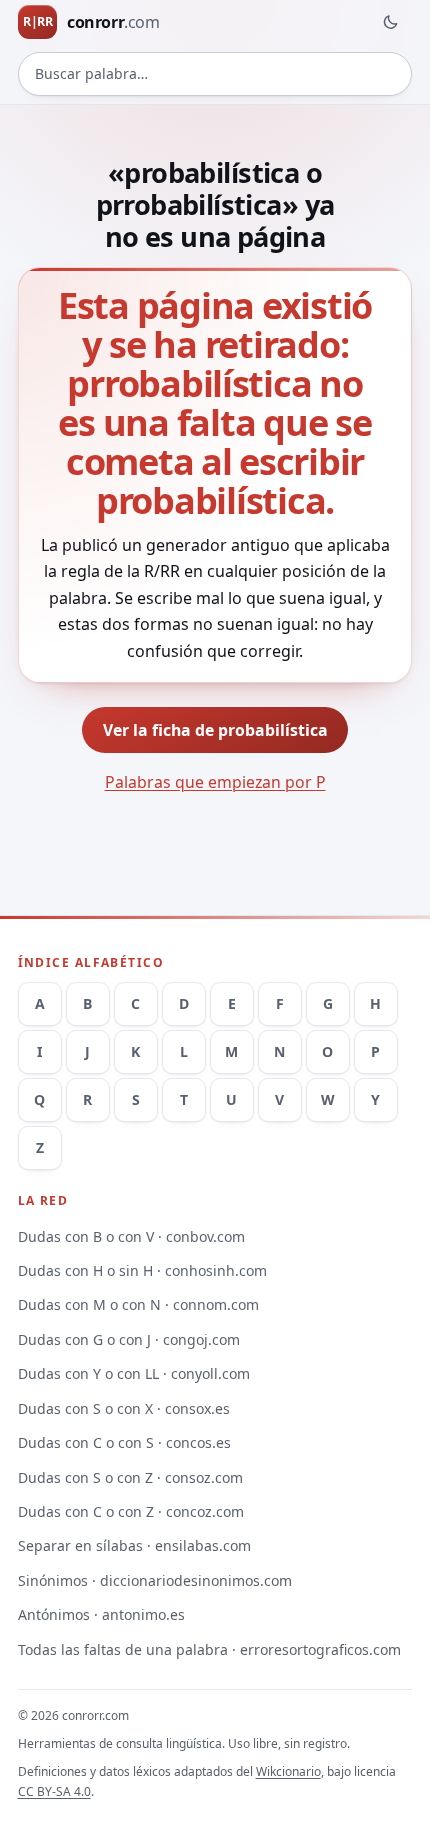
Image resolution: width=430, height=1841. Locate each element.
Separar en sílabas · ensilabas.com (134, 1545)
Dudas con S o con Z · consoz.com (130, 1477)
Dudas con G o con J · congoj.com (129, 1339)
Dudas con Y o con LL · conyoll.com (134, 1373)
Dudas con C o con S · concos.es (124, 1442)
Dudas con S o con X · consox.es (124, 1408)
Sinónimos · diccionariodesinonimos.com (155, 1580)
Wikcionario (288, 1771)
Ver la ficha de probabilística (215, 730)
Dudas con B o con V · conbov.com (131, 1236)
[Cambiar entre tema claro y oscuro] (390, 22)
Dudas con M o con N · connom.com (138, 1304)
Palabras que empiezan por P (215, 782)
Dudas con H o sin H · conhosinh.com (142, 1270)
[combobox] (215, 74)
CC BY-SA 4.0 (54, 1791)
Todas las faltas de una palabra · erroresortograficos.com (209, 1649)
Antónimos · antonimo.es (101, 1614)
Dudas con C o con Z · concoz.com (131, 1511)
